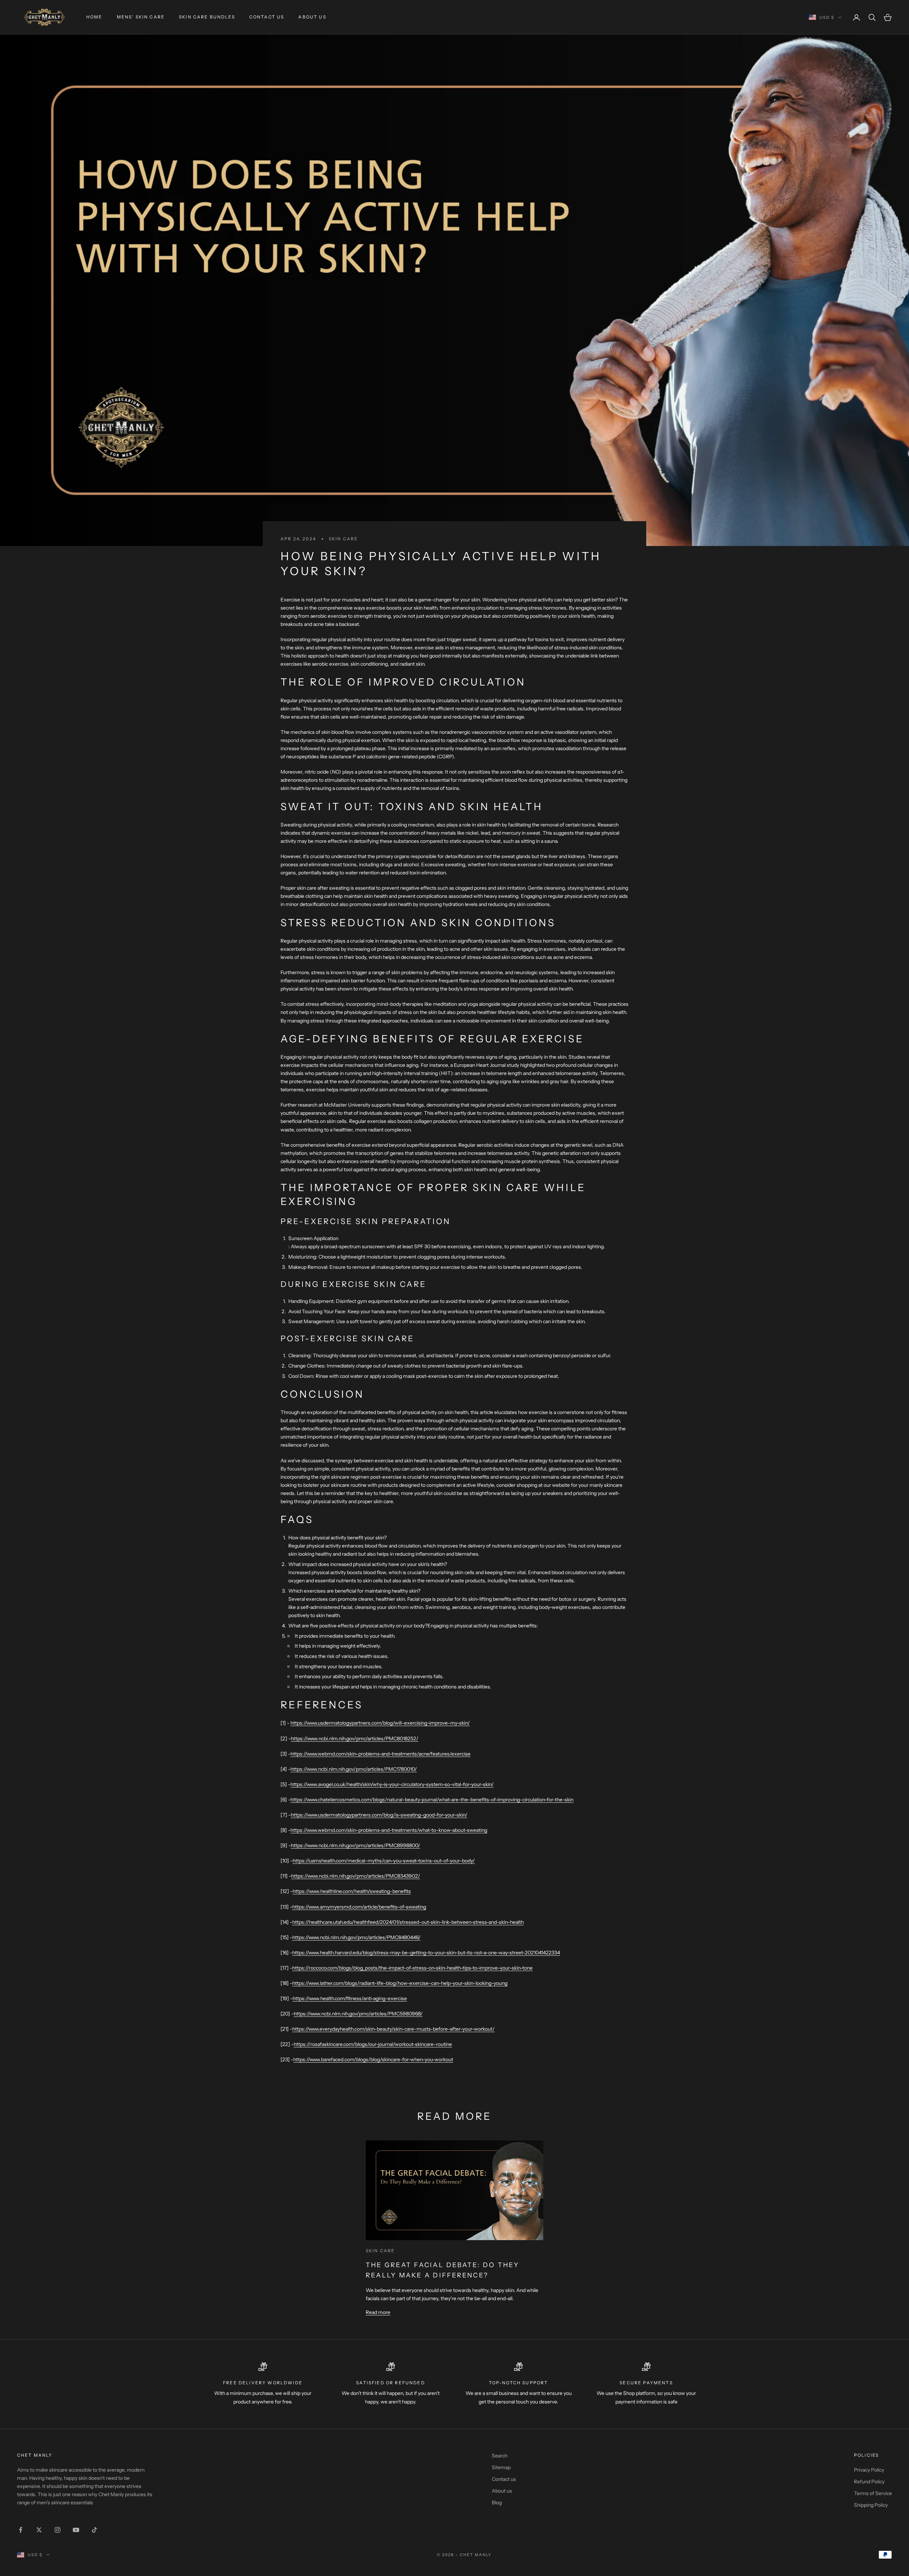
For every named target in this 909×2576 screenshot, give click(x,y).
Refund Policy (869, 2482)
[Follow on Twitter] (39, 2530)
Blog (497, 2503)
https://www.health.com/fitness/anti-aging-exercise (350, 1998)
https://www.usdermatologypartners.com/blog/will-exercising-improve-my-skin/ (380, 1723)
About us (312, 17)
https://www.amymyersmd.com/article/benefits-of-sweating (359, 1907)
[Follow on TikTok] (94, 2530)
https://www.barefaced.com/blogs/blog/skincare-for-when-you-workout (373, 2059)
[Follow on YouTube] (76, 2530)
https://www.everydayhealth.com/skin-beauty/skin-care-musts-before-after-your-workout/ (393, 2029)
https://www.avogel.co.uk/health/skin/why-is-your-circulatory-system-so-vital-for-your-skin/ (392, 1784)
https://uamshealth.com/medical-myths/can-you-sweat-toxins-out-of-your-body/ (384, 1861)
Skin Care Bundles (207, 17)
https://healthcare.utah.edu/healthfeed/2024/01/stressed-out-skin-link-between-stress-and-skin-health (408, 1922)
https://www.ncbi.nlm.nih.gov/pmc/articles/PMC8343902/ (356, 1876)
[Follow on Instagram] (58, 2530)
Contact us (267, 17)
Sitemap (501, 2467)
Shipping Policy (871, 2505)
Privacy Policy (869, 2470)
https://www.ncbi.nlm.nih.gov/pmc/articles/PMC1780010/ (354, 1769)
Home (94, 17)
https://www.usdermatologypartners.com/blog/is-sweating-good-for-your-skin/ (379, 1815)
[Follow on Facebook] (21, 2530)
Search (500, 2456)
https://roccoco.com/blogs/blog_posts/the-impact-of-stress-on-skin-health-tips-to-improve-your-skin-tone (412, 1968)
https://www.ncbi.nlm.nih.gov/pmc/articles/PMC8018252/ (355, 1739)
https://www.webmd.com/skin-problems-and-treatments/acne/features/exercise (380, 1754)
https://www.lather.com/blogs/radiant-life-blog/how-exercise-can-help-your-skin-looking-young (400, 1983)
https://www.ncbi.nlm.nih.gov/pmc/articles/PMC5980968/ (358, 2014)
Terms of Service (873, 2493)
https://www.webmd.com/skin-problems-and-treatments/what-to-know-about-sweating (389, 1830)
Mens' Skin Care (141, 17)
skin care (343, 539)
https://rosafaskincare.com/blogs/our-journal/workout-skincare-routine (373, 2044)
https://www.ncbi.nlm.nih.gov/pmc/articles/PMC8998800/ (355, 1845)
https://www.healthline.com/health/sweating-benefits (352, 1891)
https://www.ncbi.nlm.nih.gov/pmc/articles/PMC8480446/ (356, 1937)
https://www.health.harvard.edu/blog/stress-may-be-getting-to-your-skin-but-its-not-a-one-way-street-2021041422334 (426, 1953)
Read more (378, 2312)
